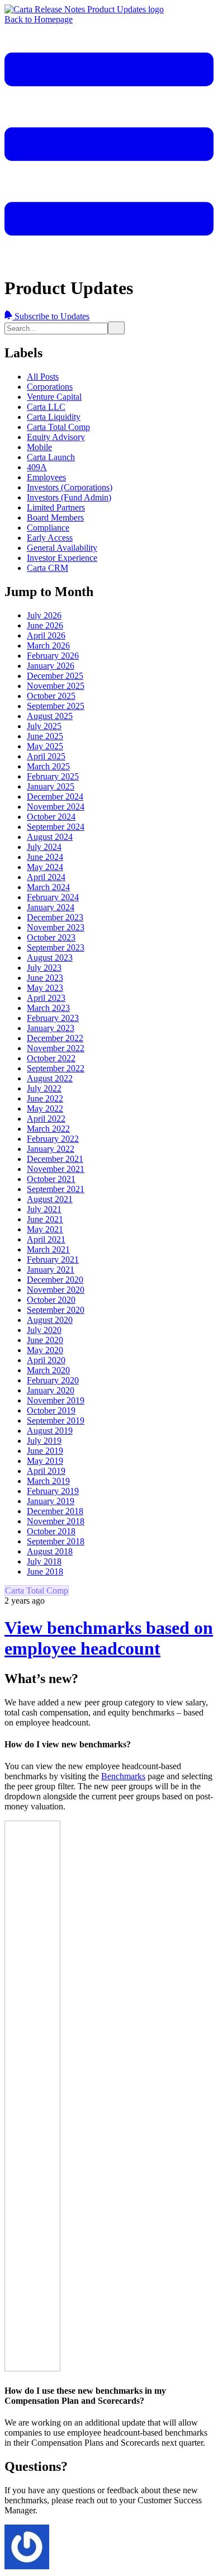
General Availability (62, 548)
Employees (46, 477)
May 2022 (45, 1109)
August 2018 (50, 1551)
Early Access (50, 538)
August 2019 (50, 1431)
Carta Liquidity (54, 417)
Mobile (39, 447)
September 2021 (56, 1189)
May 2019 (45, 1461)
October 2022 (51, 1058)
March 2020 (48, 1370)
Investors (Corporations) (70, 487)
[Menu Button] (109, 260)
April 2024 (46, 877)
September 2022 (56, 1068)
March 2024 (48, 887)
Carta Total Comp (58, 427)
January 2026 (51, 666)
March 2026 (48, 646)
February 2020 (53, 1380)
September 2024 (56, 827)
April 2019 (46, 1471)
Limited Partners (56, 507)
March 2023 (48, 1008)
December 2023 (55, 917)
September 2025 (56, 706)
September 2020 (56, 1310)
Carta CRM (48, 568)
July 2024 (44, 847)
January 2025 (51, 786)
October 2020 (51, 1300)
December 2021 (55, 1159)
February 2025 (53, 776)
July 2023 (44, 968)
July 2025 (44, 726)
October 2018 (51, 1531)
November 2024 (56, 807)
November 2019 (56, 1400)
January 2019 (51, 1501)
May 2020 (45, 1350)
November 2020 (56, 1290)
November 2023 (56, 927)
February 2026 (53, 656)
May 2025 (45, 746)
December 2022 (55, 1038)
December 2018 (55, 1511)
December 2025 (55, 676)
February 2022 (53, 1139)
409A (37, 467)
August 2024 (50, 837)
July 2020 (44, 1330)
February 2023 (53, 1018)
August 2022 (50, 1078)
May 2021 (45, 1229)
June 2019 (45, 1451)
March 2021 (48, 1249)
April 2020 (46, 1360)
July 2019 (44, 1441)
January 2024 (51, 907)
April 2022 (46, 1119)
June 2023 (45, 978)
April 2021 (46, 1239)
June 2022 (45, 1098)
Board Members (55, 517)
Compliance (48, 528)
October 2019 (51, 1410)
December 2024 (55, 797)
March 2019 (48, 1481)
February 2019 (53, 1491)
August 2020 (50, 1320)
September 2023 (56, 947)
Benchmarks (123, 1776)
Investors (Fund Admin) (69, 497)
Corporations (50, 387)
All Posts (43, 377)
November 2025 (56, 686)
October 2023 (51, 937)
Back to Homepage (39, 19)
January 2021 (51, 1270)
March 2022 (48, 1129)
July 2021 (44, 1209)
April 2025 (46, 756)
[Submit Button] (116, 328)
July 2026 (44, 615)
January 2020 (51, 1390)
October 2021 (51, 1179)
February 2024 (53, 897)
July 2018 (44, 1561)
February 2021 (53, 1259)
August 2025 (50, 716)
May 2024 (45, 867)
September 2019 (56, 1421)
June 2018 (45, 1571)
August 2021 (50, 1199)
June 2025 (45, 736)
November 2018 (56, 1521)
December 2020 (55, 1280)
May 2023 (45, 988)
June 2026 (45, 625)
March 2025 (48, 766)
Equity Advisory (56, 437)
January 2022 (51, 1149)
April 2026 (46, 635)
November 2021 (56, 1169)
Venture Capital (54, 397)
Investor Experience (62, 558)
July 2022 (44, 1088)
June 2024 (45, 857)
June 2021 (45, 1219)
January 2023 (51, 1028)
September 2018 (56, 1541)
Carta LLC (46, 407)
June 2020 (45, 1340)
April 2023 (46, 998)
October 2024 (51, 817)
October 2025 (51, 696)
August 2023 (50, 958)
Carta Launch (51, 457)
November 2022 (56, 1048)
